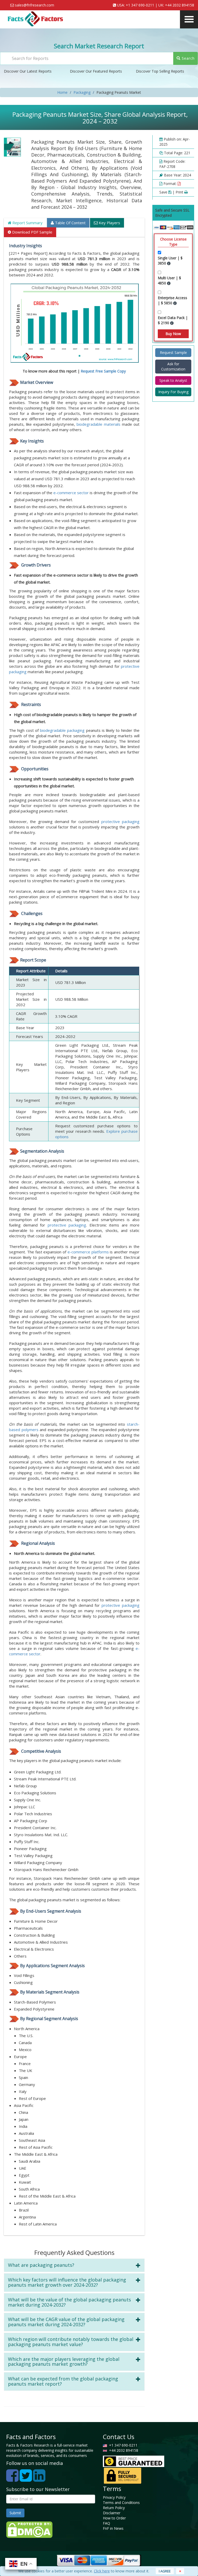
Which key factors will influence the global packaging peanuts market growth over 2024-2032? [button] (67, 2282)
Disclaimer (112, 2513)
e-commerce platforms (88, 1252)
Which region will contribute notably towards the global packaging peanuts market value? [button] (71, 2342)
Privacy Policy (114, 2497)
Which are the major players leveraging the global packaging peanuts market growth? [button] (64, 2362)
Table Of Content (70, 223)
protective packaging (120, 821)
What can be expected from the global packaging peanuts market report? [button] (63, 2381)
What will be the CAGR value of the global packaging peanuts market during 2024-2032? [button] (66, 2322)
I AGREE (165, 2571)
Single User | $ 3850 (170, 261)
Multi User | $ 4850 (169, 280)
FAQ (106, 2523)
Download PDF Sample (32, 232)
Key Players (109, 223)
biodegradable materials (99, 424)
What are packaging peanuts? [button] (41, 2265)
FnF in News (113, 2528)
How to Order (114, 2518)
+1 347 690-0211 (140, 5)
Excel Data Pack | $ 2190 (173, 320)
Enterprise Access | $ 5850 (172, 300)
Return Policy (114, 2508)
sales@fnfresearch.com (35, 5)
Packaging (82, 92)
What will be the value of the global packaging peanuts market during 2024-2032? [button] (69, 2302)
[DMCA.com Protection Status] (29, 2529)
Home (62, 92)
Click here (102, 2571)
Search (188, 58)
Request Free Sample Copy (103, 371)
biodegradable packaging (62, 730)
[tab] (74, 2265)
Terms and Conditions (121, 2503)
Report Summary (27, 223)
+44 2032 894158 (180, 5)
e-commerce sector (71, 493)
